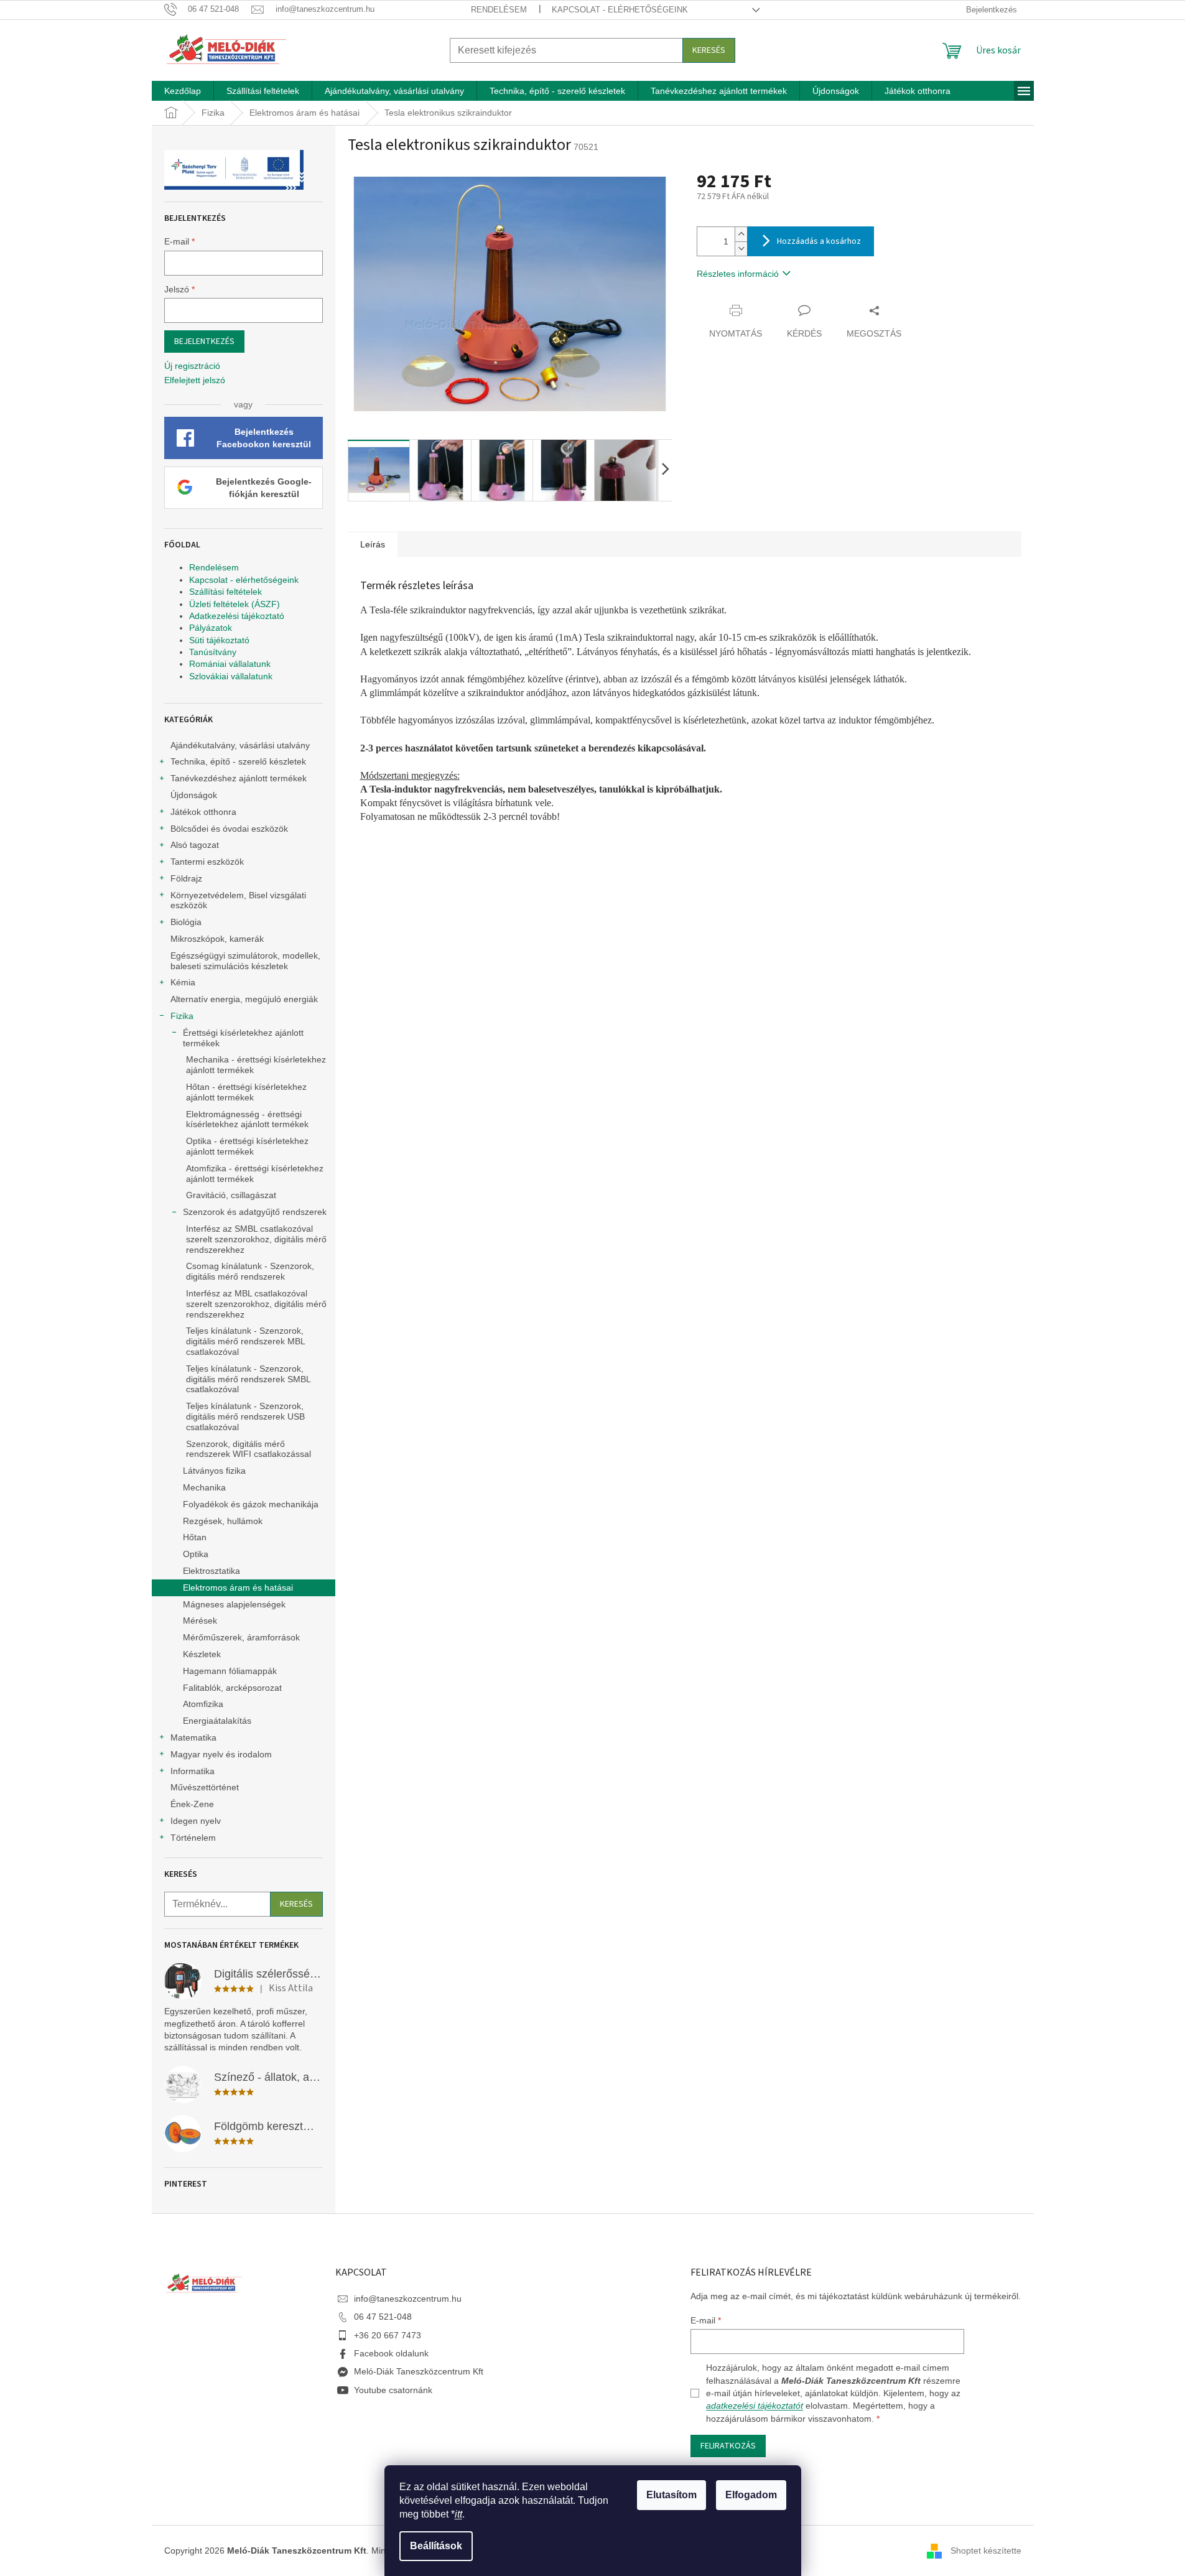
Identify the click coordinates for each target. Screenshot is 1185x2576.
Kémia (183, 982)
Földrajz (186, 878)
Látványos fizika (214, 1471)
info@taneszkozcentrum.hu (408, 2299)
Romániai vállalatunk (230, 664)
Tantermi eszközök (207, 862)
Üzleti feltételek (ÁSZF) (235, 604)
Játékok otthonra (203, 812)
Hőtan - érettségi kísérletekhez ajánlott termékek (246, 1092)
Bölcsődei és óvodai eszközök (229, 829)
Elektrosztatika (211, 1571)
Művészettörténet (205, 1787)
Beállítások (436, 2546)
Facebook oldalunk (391, 2353)
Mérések (200, 1620)
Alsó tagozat (195, 845)
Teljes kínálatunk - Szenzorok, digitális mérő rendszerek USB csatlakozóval (245, 1416)
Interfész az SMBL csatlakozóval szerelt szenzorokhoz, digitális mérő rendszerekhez (256, 1239)
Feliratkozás (728, 2446)
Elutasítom (671, 2495)
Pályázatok (211, 628)
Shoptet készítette (986, 2550)
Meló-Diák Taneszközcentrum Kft (419, 2371)
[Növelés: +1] (741, 234)
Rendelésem (499, 10)
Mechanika (204, 1487)
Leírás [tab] (373, 544)
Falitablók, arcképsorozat (232, 1688)
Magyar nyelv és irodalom (221, 1754)
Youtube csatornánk (393, 2390)
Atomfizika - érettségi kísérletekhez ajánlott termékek (255, 1174)
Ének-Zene (192, 1804)
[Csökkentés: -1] (741, 249)
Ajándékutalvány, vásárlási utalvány (240, 745)
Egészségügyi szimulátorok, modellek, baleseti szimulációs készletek (245, 961)
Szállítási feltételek (225, 592)
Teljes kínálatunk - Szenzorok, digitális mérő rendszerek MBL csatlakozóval (245, 1341)
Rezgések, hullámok (223, 1521)
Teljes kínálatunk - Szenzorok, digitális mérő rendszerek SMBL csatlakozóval (248, 1379)
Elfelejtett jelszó (195, 380)
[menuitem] (183, 91)
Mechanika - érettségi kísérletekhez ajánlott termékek (256, 1065)
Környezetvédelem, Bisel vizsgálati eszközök (238, 900)
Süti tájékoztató (219, 640)
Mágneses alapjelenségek (234, 1604)
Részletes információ (738, 274)
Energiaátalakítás (217, 1721)
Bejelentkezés (204, 342)
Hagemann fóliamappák (230, 1671)
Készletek (202, 1654)
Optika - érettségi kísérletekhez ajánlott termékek (247, 1146)
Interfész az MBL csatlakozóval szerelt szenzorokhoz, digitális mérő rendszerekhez (256, 1304)
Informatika (193, 1771)
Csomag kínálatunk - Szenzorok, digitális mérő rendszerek (250, 1271)
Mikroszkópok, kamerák (217, 939)
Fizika (182, 1016)
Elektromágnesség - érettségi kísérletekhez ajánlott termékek (247, 1119)
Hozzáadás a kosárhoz (819, 241)
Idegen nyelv (196, 1821)
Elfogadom (751, 2495)
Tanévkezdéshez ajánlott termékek (239, 778)
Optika (196, 1554)
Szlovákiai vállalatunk (231, 676)
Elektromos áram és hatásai (238, 1588)
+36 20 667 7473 (388, 2335)
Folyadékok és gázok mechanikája (251, 1504)
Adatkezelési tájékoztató (237, 616)
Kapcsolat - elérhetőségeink (620, 10)
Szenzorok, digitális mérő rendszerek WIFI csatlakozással (249, 1449)
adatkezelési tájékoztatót (755, 2406)
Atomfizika (203, 1704)
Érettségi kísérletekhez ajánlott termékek (243, 1038)
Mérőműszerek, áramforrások (241, 1637)
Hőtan (195, 1537)
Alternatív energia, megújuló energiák (244, 999)
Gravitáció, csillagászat (231, 1195)
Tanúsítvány (213, 652)
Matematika (193, 1737)
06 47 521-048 (383, 2317)
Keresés (709, 50)
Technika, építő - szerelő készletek (238, 761)
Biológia (186, 922)
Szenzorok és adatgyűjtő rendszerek (255, 1212)
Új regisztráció (192, 366)
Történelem (193, 1838)
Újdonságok (194, 795)
